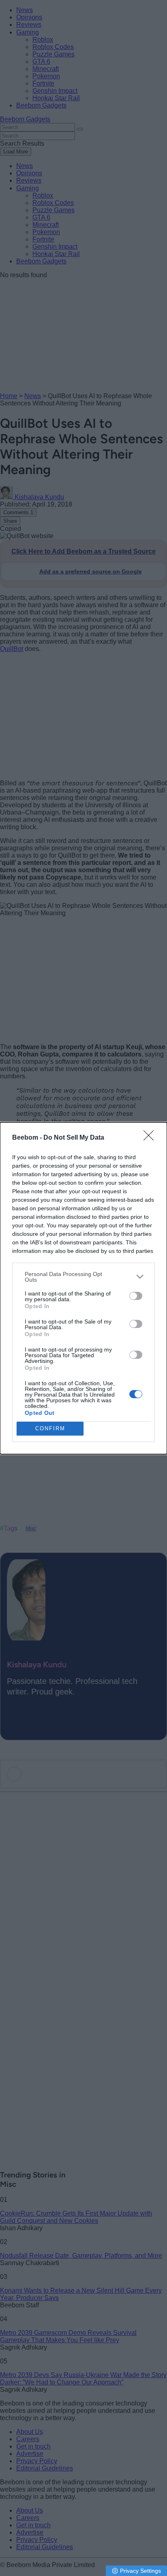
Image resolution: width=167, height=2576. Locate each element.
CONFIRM (50, 1428)
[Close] (151, 1138)
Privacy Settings (140, 2571)
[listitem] (83, 1277)
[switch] (136, 1296)
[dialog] (83, 1288)
